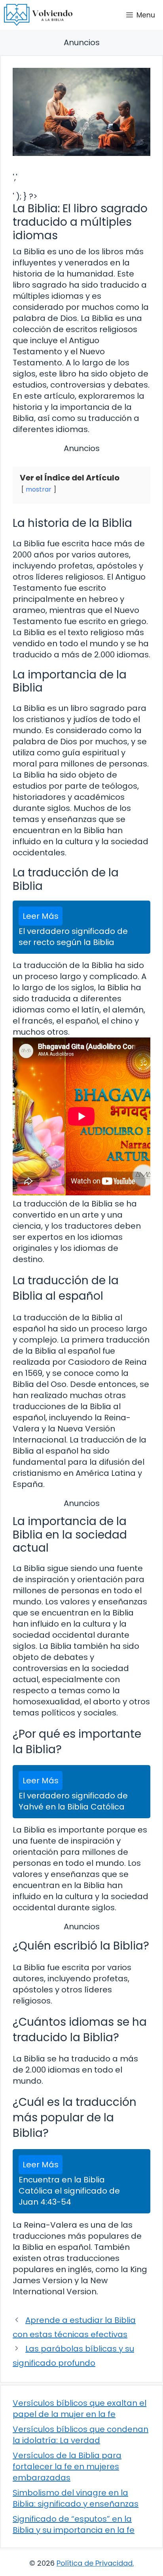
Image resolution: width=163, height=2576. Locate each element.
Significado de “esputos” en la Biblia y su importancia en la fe (74, 2524)
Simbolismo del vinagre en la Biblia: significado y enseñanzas (76, 2498)
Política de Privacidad (95, 2563)
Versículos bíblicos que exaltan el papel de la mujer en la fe (80, 2409)
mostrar (39, 489)
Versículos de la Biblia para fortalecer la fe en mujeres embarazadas (67, 2467)
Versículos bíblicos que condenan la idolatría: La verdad (81, 2435)
